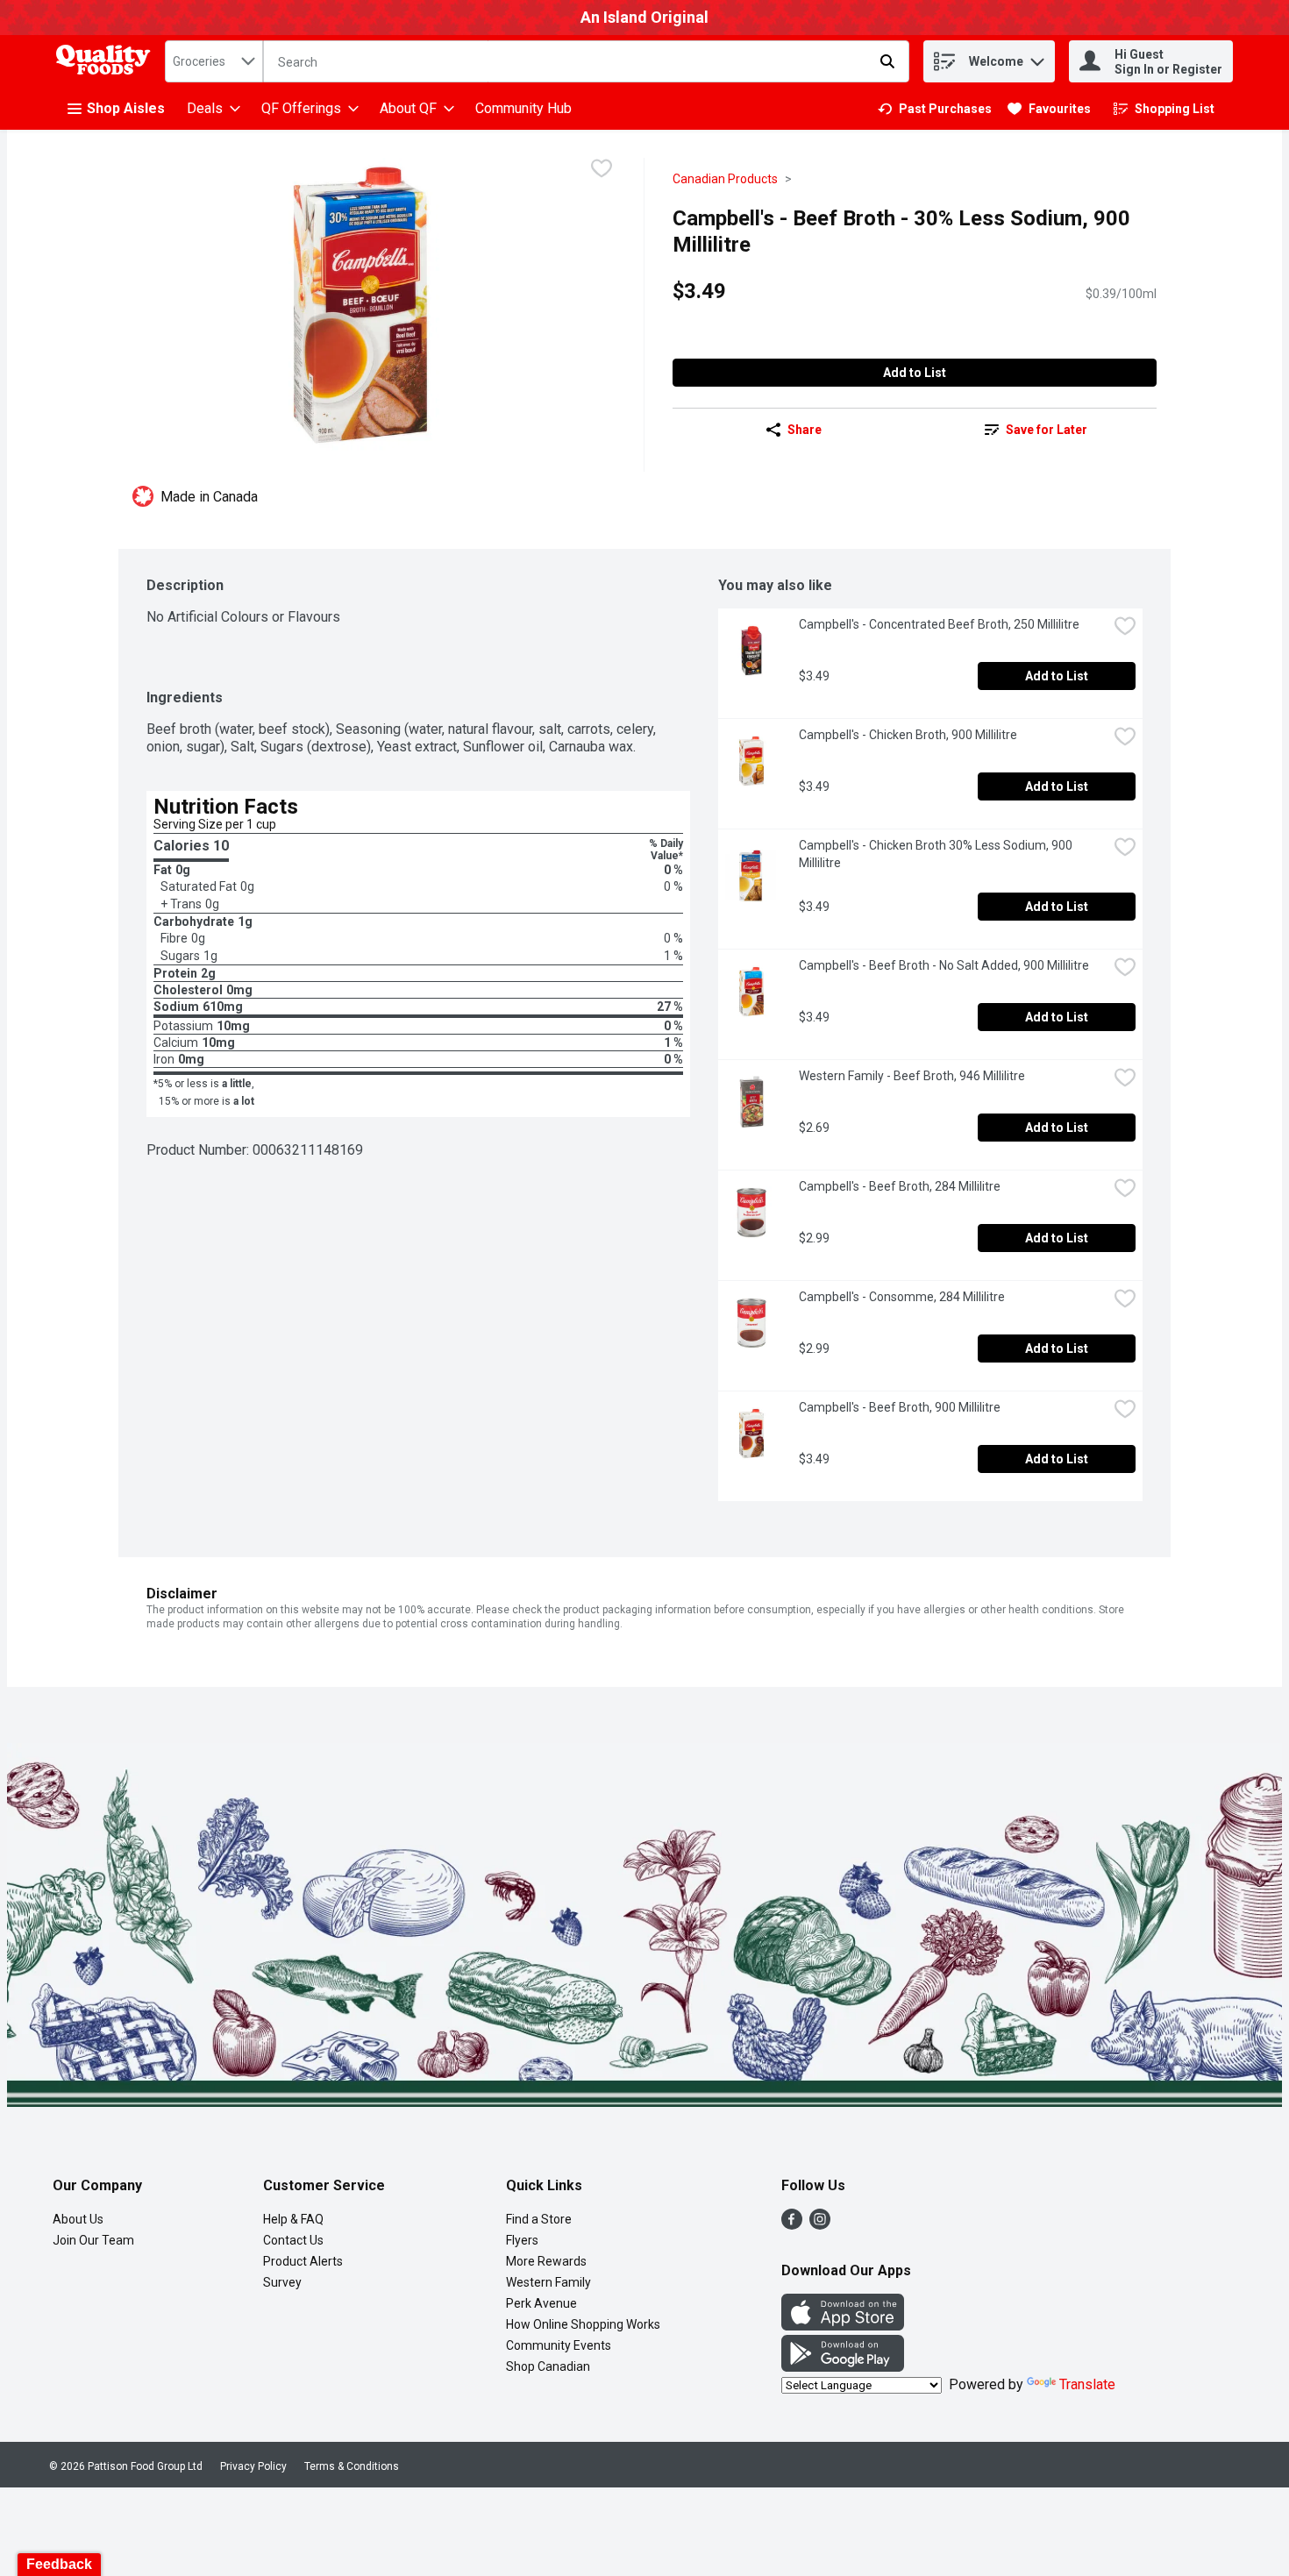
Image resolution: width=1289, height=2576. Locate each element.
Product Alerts (303, 2261)
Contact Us (293, 2240)
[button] (1037, 57)
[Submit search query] (887, 61)
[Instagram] (820, 2225)
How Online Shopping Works (583, 2324)
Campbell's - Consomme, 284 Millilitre (902, 1297)
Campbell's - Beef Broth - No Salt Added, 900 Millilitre (944, 965)
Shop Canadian (548, 2366)
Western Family (548, 2282)
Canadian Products (725, 179)
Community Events (559, 2345)
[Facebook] (792, 2225)
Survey (282, 2282)
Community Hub (523, 108)
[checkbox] (602, 171)
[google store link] (843, 2367)
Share (805, 430)
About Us (78, 2219)
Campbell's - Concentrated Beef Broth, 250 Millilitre (939, 624)
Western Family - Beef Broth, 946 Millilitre (912, 1076)
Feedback (59, 2564)
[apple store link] (843, 2326)
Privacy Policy (253, 2466)
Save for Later (1047, 430)
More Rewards (546, 2261)
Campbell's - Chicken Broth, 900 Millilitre (908, 735)
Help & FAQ (293, 2219)
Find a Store (539, 2219)
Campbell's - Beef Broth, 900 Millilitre (900, 1407)
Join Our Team (93, 2240)
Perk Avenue (541, 2303)
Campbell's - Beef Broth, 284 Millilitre (900, 1186)
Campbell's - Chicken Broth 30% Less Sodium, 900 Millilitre (937, 854)
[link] (935, 109)
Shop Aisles (126, 108)
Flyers (522, 2240)
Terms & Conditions (352, 2466)
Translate (1087, 2384)
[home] (107, 62)
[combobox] (214, 61)
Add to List (915, 373)
